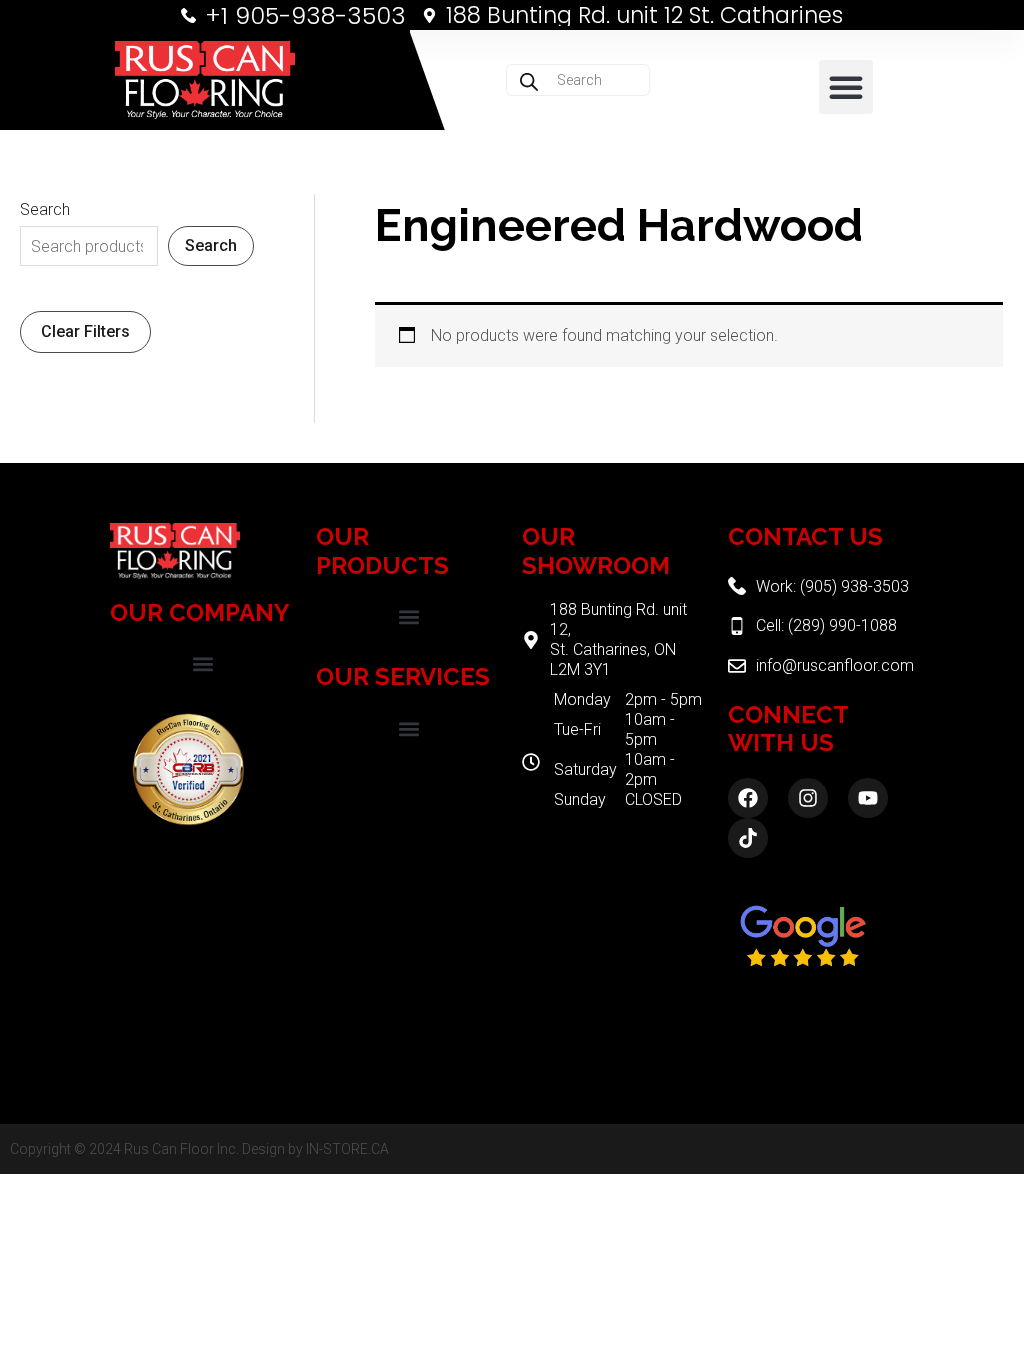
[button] (846, 87)
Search (45, 209)
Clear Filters (85, 331)
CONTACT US (805, 536)
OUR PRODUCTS (382, 551)
